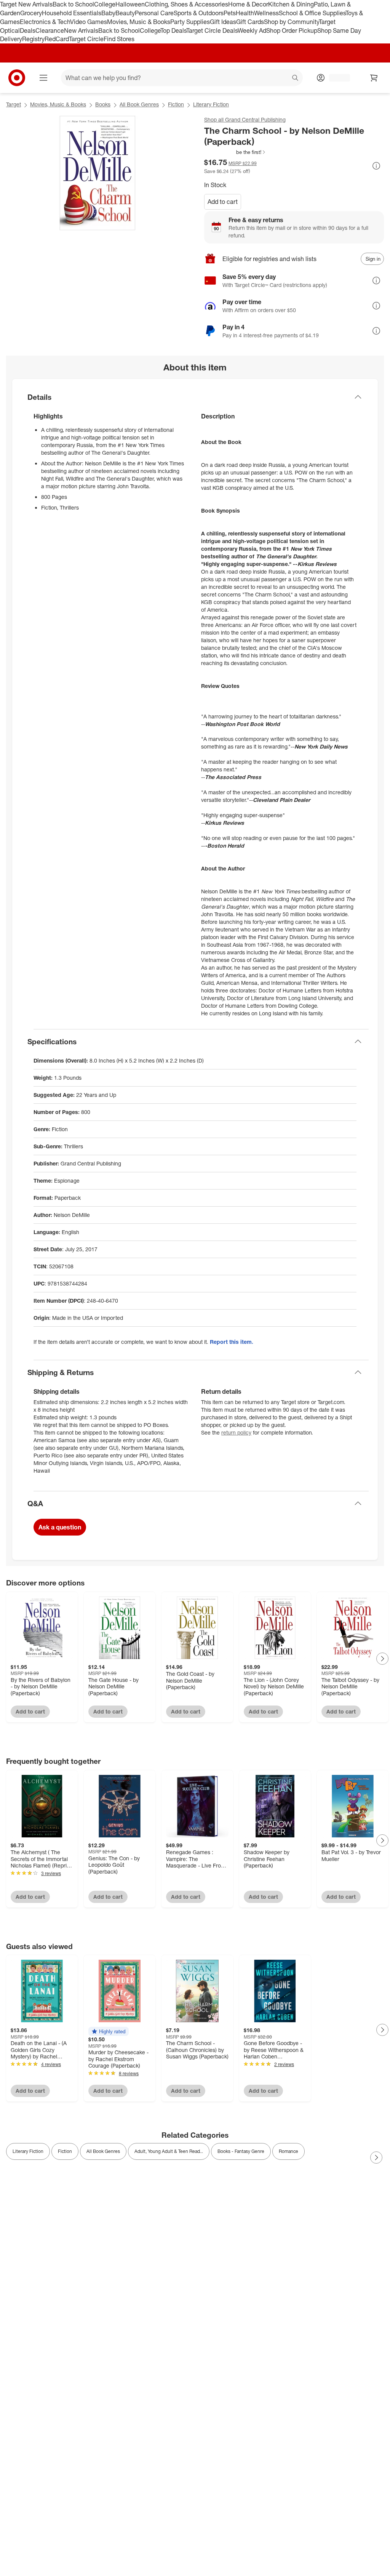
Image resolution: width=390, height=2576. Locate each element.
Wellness (266, 13)
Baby (108, 13)
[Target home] (17, 78)
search (296, 79)
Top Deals (173, 30)
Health (245, 13)
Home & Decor (248, 4)
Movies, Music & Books (139, 22)
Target (14, 104)
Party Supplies (190, 22)
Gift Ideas (223, 22)
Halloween (130, 4)
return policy (236, 1432)
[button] (235, 152)
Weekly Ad (252, 30)
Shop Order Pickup (292, 30)
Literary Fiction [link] (28, 2151)
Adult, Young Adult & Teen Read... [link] (169, 2151)
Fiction (176, 104)
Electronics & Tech (45, 22)
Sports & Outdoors (199, 13)
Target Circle (86, 39)
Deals (28, 30)
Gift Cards (250, 22)
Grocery (31, 13)
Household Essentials (72, 13)
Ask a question (60, 1527)
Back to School (73, 4)
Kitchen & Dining (291, 4)
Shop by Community (291, 22)
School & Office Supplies (312, 13)
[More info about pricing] (376, 166)
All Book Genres (139, 104)
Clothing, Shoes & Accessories (186, 4)
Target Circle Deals (212, 30)
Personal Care (154, 13)
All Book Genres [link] (103, 2151)
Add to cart (223, 202)
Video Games (89, 22)
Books (103, 104)
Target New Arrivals (26, 4)
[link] (235, 152)
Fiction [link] (65, 2151)
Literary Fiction (211, 104)
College (105, 4)
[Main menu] (43, 78)
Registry (33, 39)
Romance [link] (289, 2151)
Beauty (125, 13)
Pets (230, 13)
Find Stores (119, 39)
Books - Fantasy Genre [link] (241, 2151)
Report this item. (232, 1342)
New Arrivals (81, 30)
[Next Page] (382, 1659)
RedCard (57, 39)
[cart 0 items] (374, 78)
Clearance (50, 30)
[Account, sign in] (336, 78)
